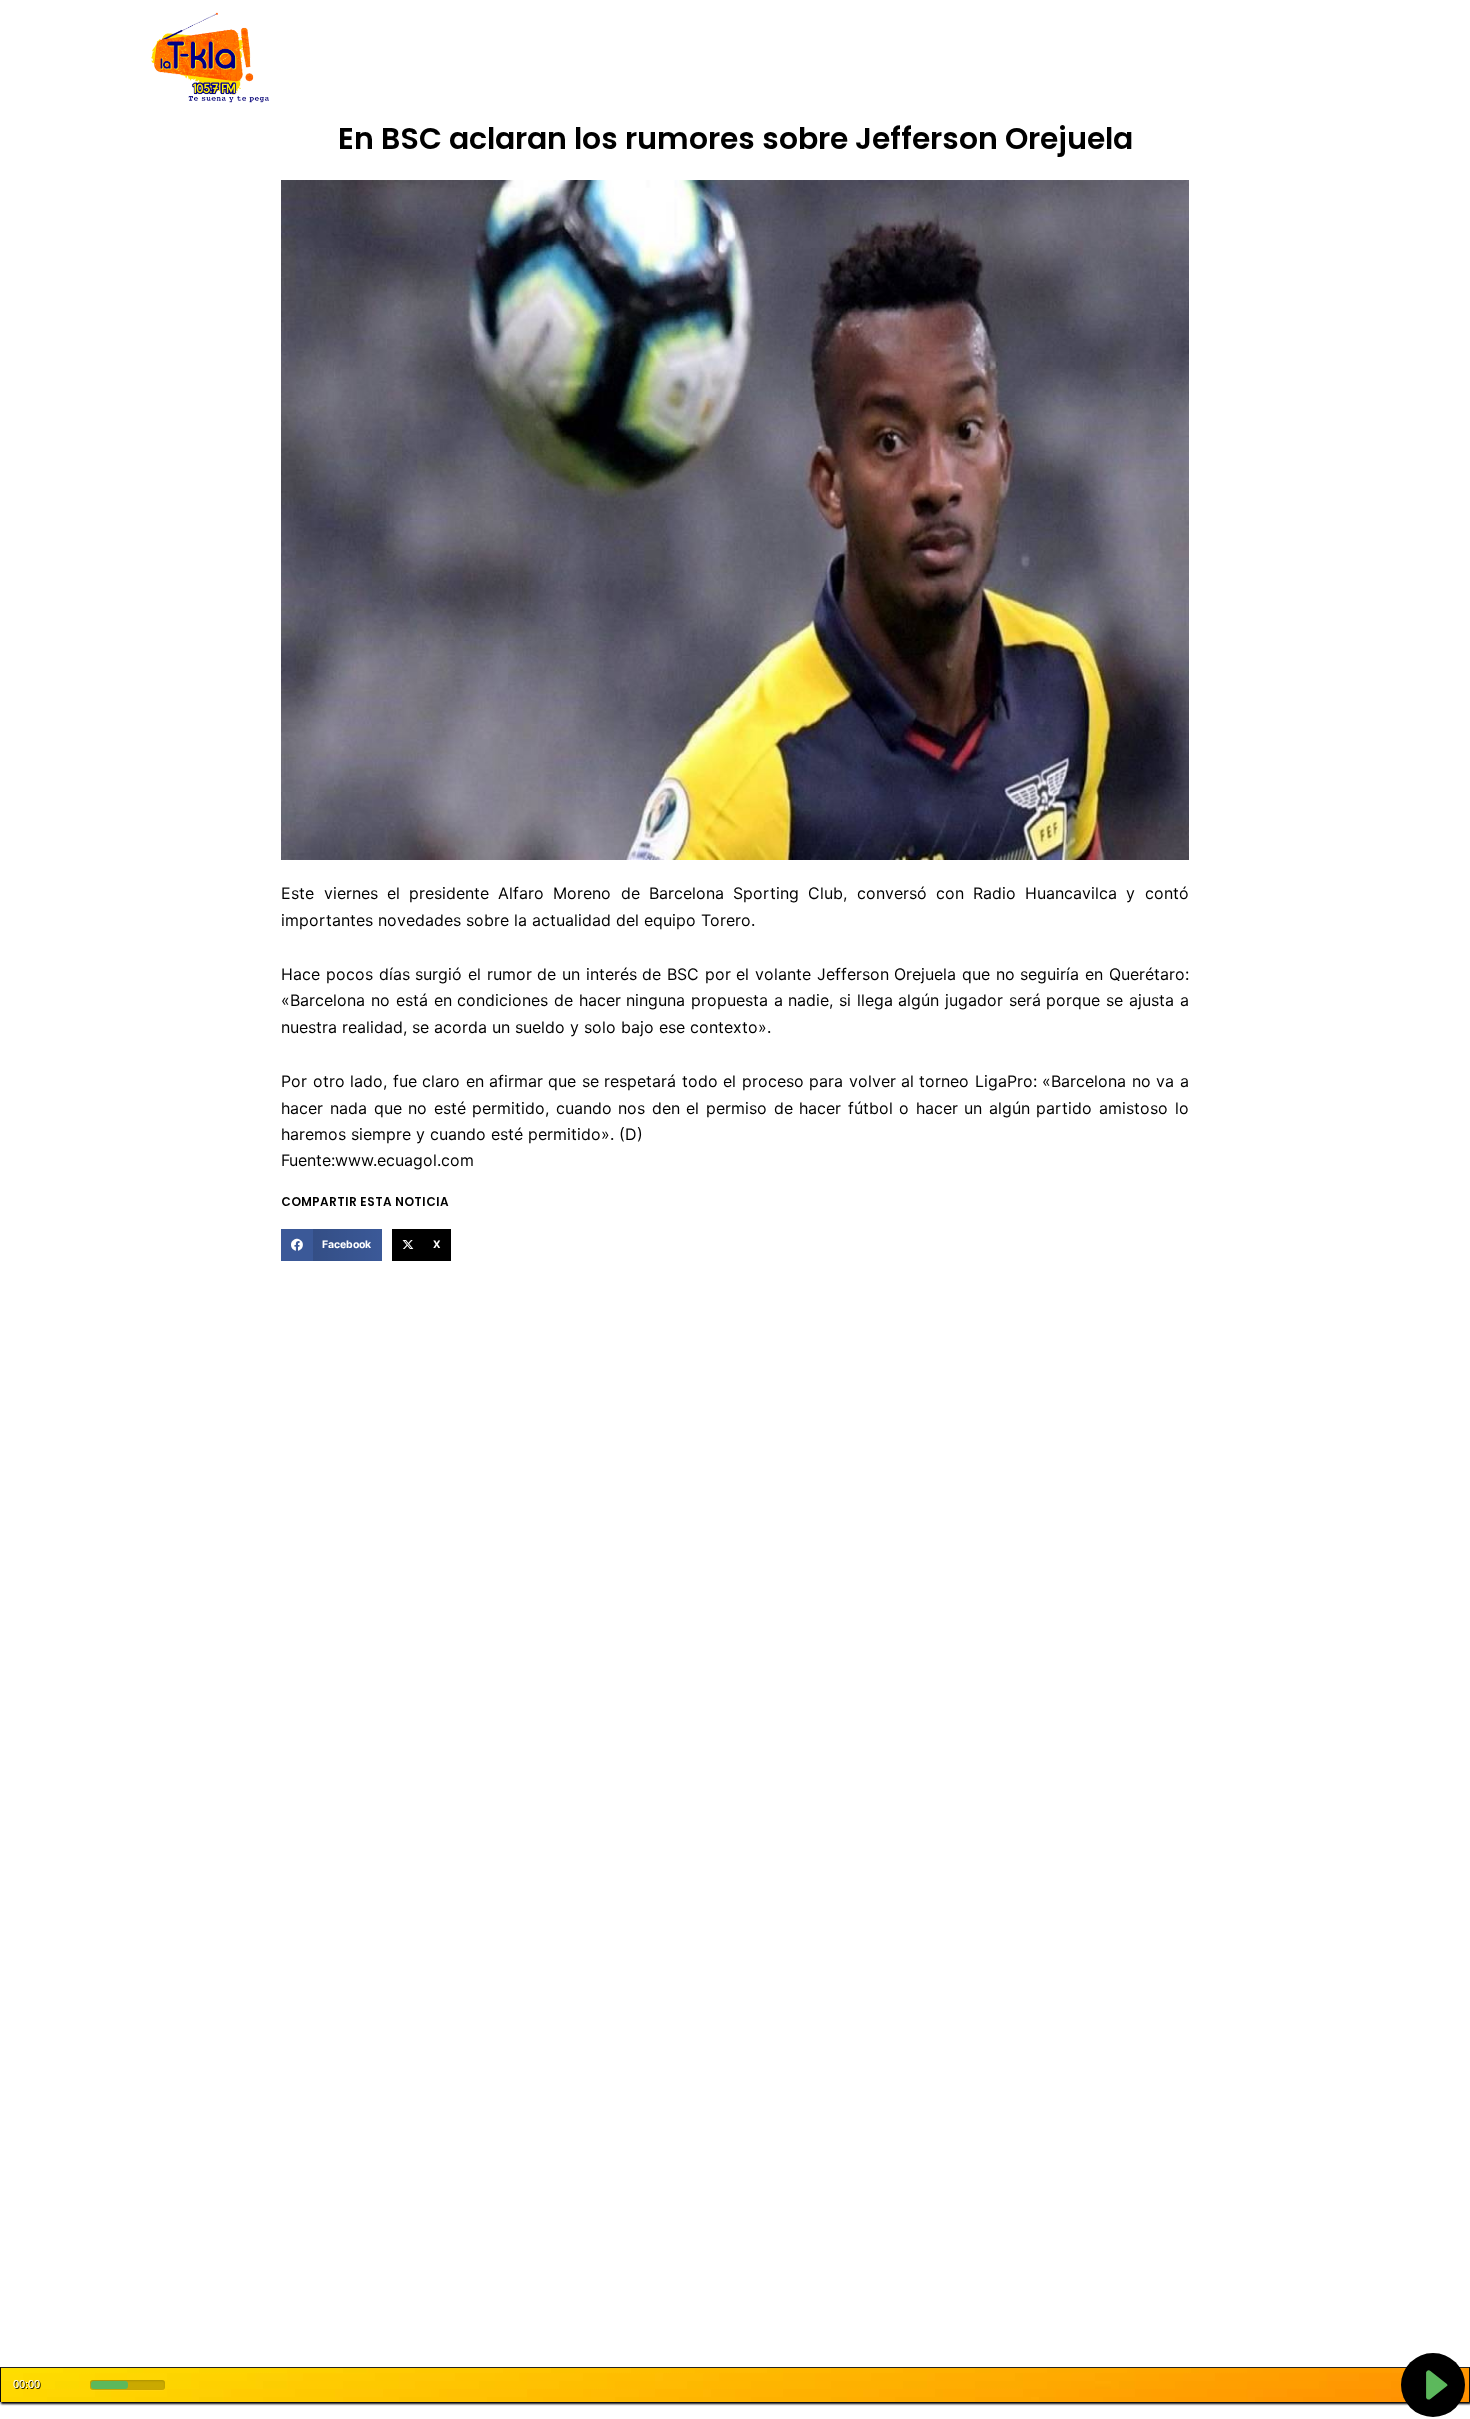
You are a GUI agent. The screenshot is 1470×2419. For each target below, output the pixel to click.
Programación (830, 58)
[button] (331, 1245)
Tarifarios (934, 58)
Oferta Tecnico (1181, 58)
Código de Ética (539, 58)
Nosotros (433, 58)
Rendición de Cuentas (686, 58)
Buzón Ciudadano (1048, 58)
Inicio (365, 58)
